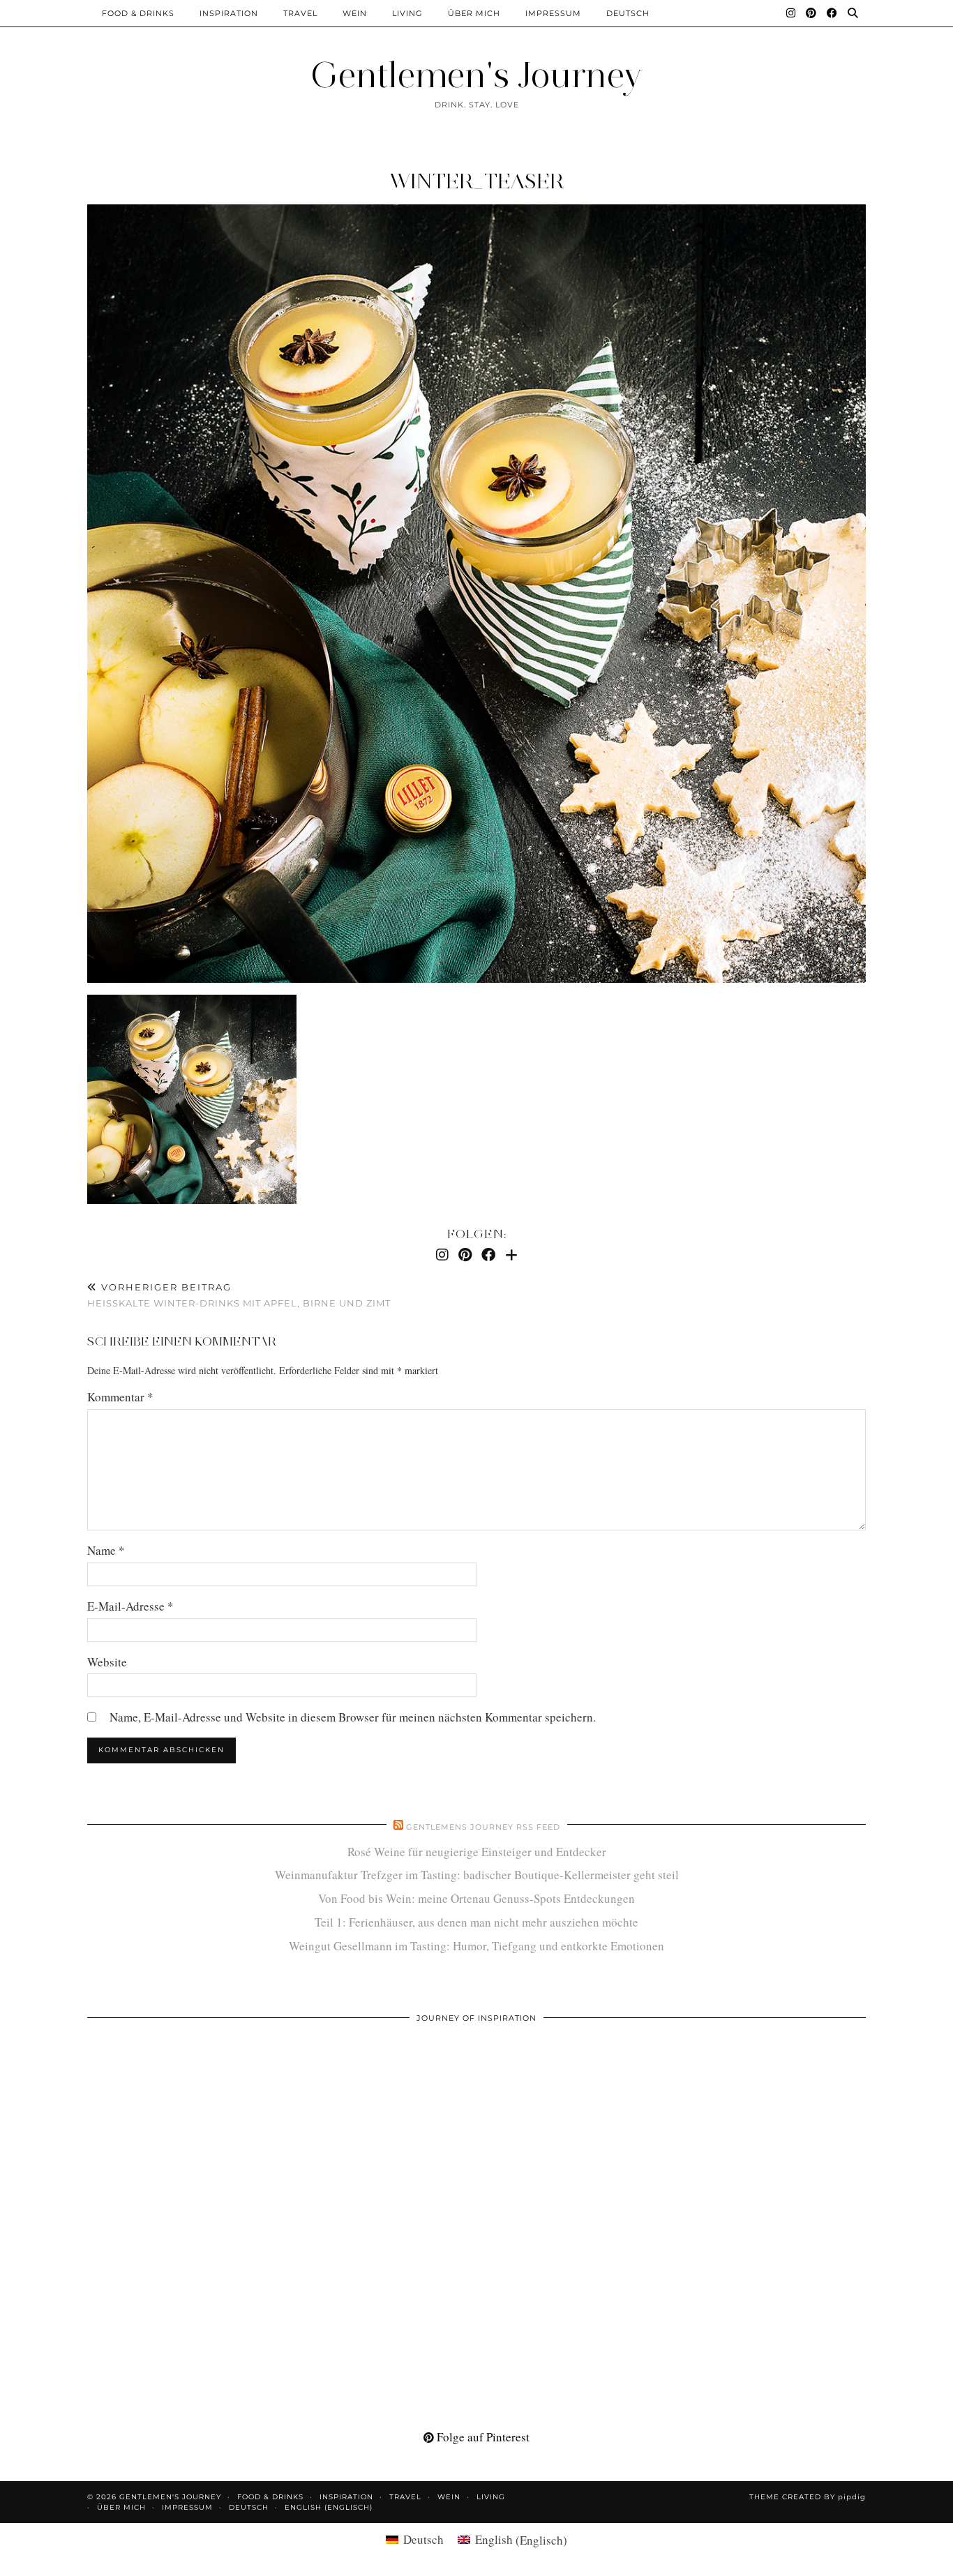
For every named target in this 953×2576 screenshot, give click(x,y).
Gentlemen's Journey (476, 75)
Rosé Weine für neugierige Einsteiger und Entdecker (477, 1852)
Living (407, 13)
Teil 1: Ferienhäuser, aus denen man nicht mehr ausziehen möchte (476, 1922)
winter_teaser (477, 181)
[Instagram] (791, 13)
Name (106, 1550)
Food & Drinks (138, 13)
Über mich (474, 13)
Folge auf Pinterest (482, 2437)
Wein (355, 13)
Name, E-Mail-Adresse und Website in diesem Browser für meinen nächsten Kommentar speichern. (353, 1717)
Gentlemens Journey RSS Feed (483, 1827)
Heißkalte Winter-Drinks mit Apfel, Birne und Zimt (239, 1295)
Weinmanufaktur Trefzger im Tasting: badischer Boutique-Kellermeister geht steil (477, 1875)
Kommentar (120, 1397)
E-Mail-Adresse (130, 1606)
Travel (300, 13)
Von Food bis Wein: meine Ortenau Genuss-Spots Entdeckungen (476, 1898)
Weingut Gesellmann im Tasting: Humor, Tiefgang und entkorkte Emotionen (476, 1946)
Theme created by (808, 2497)
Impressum (553, 13)
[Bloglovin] (511, 1255)
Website (107, 1662)
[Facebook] (832, 13)
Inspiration (229, 13)
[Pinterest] (811, 13)
